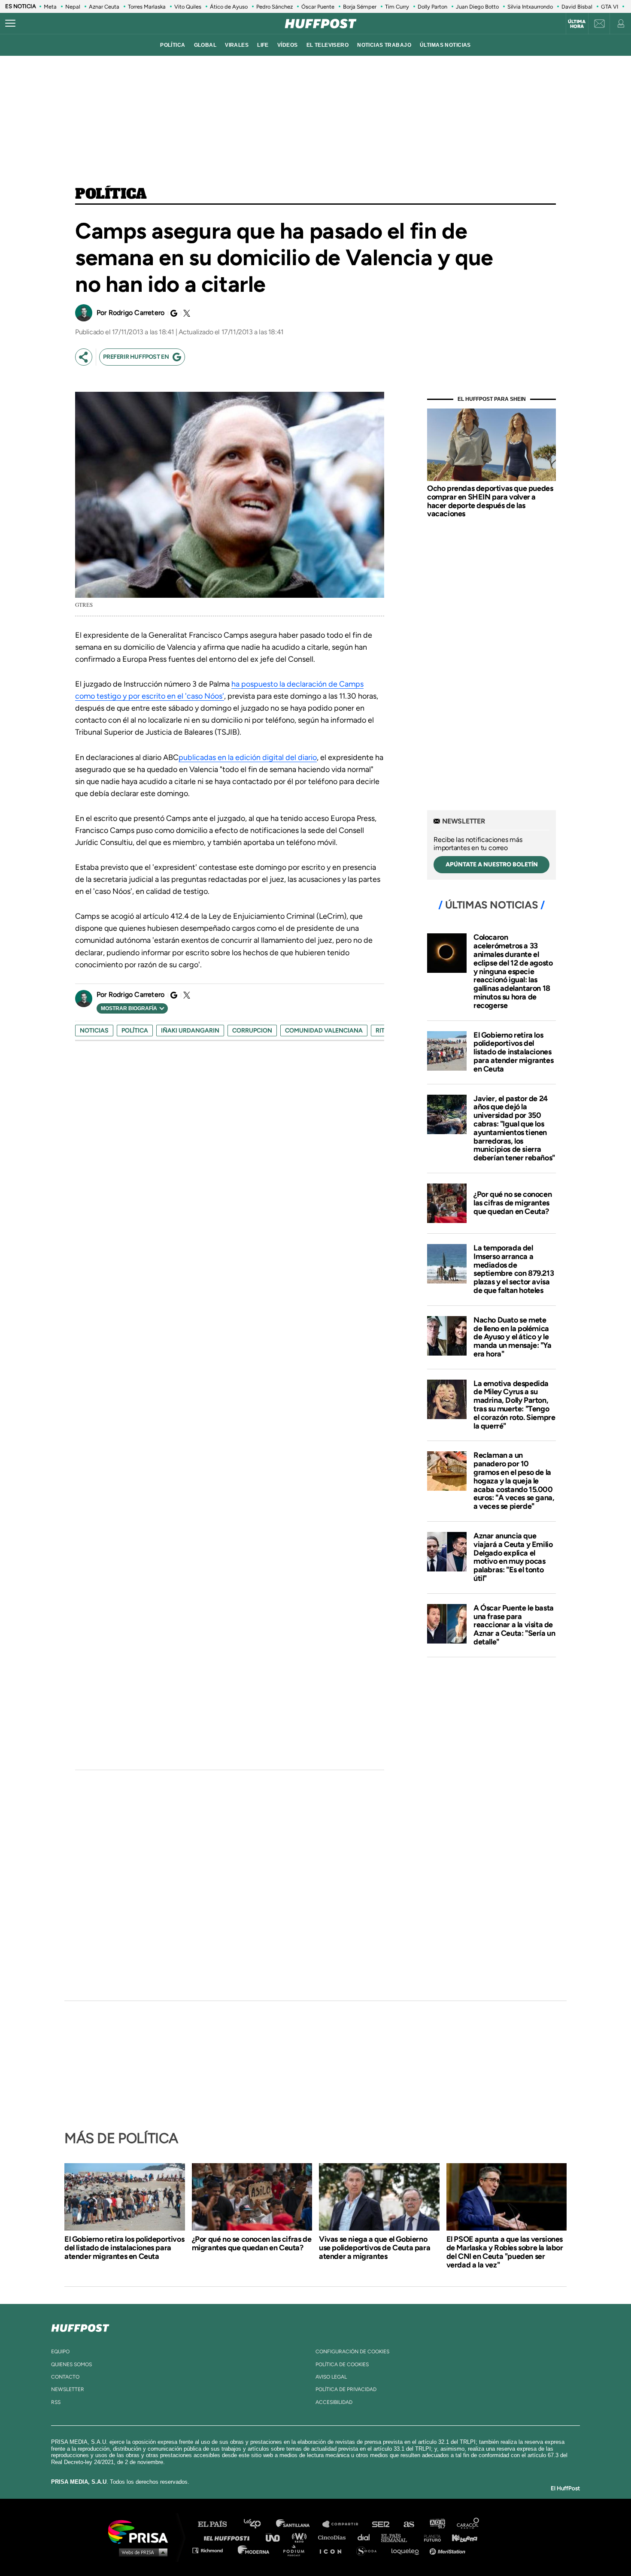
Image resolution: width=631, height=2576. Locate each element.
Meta (50, 7)
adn (437, 2524)
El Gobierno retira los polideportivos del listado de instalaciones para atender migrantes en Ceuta (513, 1052)
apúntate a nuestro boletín (492, 864)
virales (237, 45)
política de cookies (342, 2364)
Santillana (299, 2524)
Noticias (94, 1031)
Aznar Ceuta (104, 7)
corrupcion (252, 1031)
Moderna (254, 2550)
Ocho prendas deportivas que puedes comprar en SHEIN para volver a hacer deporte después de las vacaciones (490, 501)
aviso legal (331, 2377)
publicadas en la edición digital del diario (248, 757)
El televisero (328, 45)
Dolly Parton (432, 7)
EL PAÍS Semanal (398, 2537)
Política (111, 194)
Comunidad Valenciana (324, 1031)
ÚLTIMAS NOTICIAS (445, 45)
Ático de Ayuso (229, 7)
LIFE (263, 45)
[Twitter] (185, 313)
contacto (65, 2377)
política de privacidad (346, 2389)
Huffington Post (229, 2537)
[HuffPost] (80, 2326)
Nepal (73, 7)
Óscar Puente (318, 7)
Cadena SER (381, 2524)
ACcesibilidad (334, 2402)
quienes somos (71, 2364)
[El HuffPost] (321, 24)
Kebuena (461, 2537)
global (205, 45)
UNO (276, 2537)
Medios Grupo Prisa (141, 2552)
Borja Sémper (360, 7)
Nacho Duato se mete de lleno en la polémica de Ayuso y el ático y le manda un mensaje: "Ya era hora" (513, 1337)
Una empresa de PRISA (141, 2531)
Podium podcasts (297, 2550)
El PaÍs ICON (334, 2550)
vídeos (288, 45)
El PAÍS (217, 2524)
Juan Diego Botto (477, 7)
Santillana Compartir (344, 2524)
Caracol (468, 2524)
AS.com (408, 2524)
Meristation (449, 2550)
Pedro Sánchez (275, 7)
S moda (369, 2550)
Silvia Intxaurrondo (530, 7)
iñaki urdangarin (190, 1031)
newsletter (68, 2389)
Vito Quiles (188, 7)
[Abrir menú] (10, 24)
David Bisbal (577, 7)
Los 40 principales (259, 2524)
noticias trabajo (384, 45)
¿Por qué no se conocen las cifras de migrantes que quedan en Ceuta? (513, 1203)
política (173, 45)
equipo (60, 2352)
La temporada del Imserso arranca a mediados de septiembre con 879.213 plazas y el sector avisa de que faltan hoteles (514, 1269)
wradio (301, 2537)
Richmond (212, 2550)
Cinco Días (334, 2537)
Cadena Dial (367, 2537)
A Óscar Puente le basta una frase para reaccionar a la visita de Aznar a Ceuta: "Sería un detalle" (514, 1625)
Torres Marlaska (147, 7)
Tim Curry (397, 7)
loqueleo (407, 2550)
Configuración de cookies (352, 2352)
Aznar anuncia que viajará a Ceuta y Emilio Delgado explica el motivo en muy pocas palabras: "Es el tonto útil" (513, 1557)
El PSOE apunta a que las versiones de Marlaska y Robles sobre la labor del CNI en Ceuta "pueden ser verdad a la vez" (505, 2252)
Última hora (577, 24)
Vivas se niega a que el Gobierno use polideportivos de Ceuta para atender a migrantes (375, 2248)
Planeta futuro (430, 2537)
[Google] (173, 313)
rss (56, 2402)
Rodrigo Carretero (137, 313)
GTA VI (610, 7)
